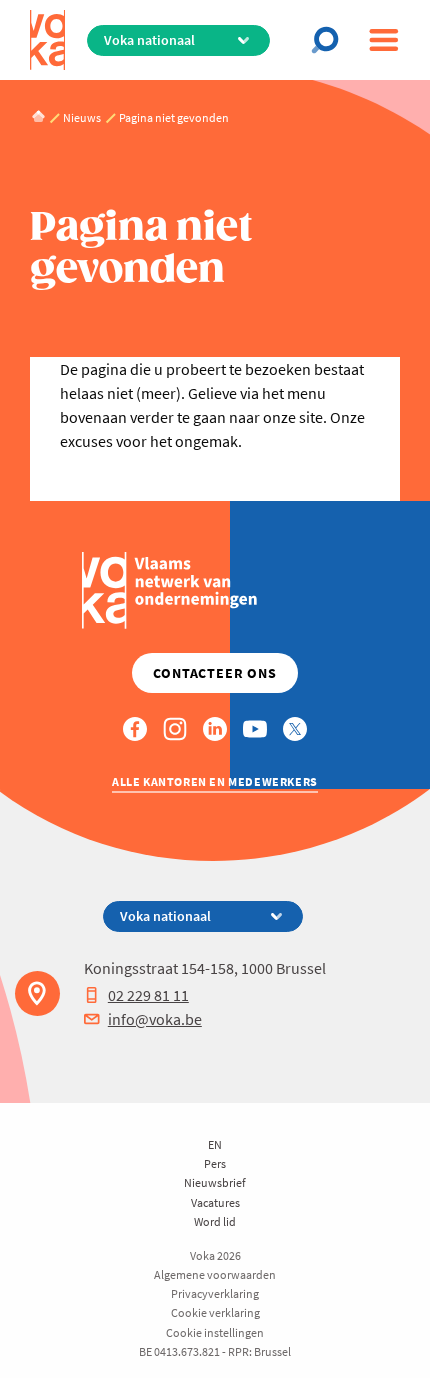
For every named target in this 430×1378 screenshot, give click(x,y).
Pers (215, 1163)
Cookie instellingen (215, 1332)
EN (215, 1144)
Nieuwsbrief (215, 1182)
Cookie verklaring (215, 1312)
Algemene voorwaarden (215, 1274)
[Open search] (331, 40)
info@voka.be (155, 1019)
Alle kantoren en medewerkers (215, 781)
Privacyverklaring (215, 1293)
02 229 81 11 (148, 995)
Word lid (215, 1221)
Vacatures (215, 1202)
